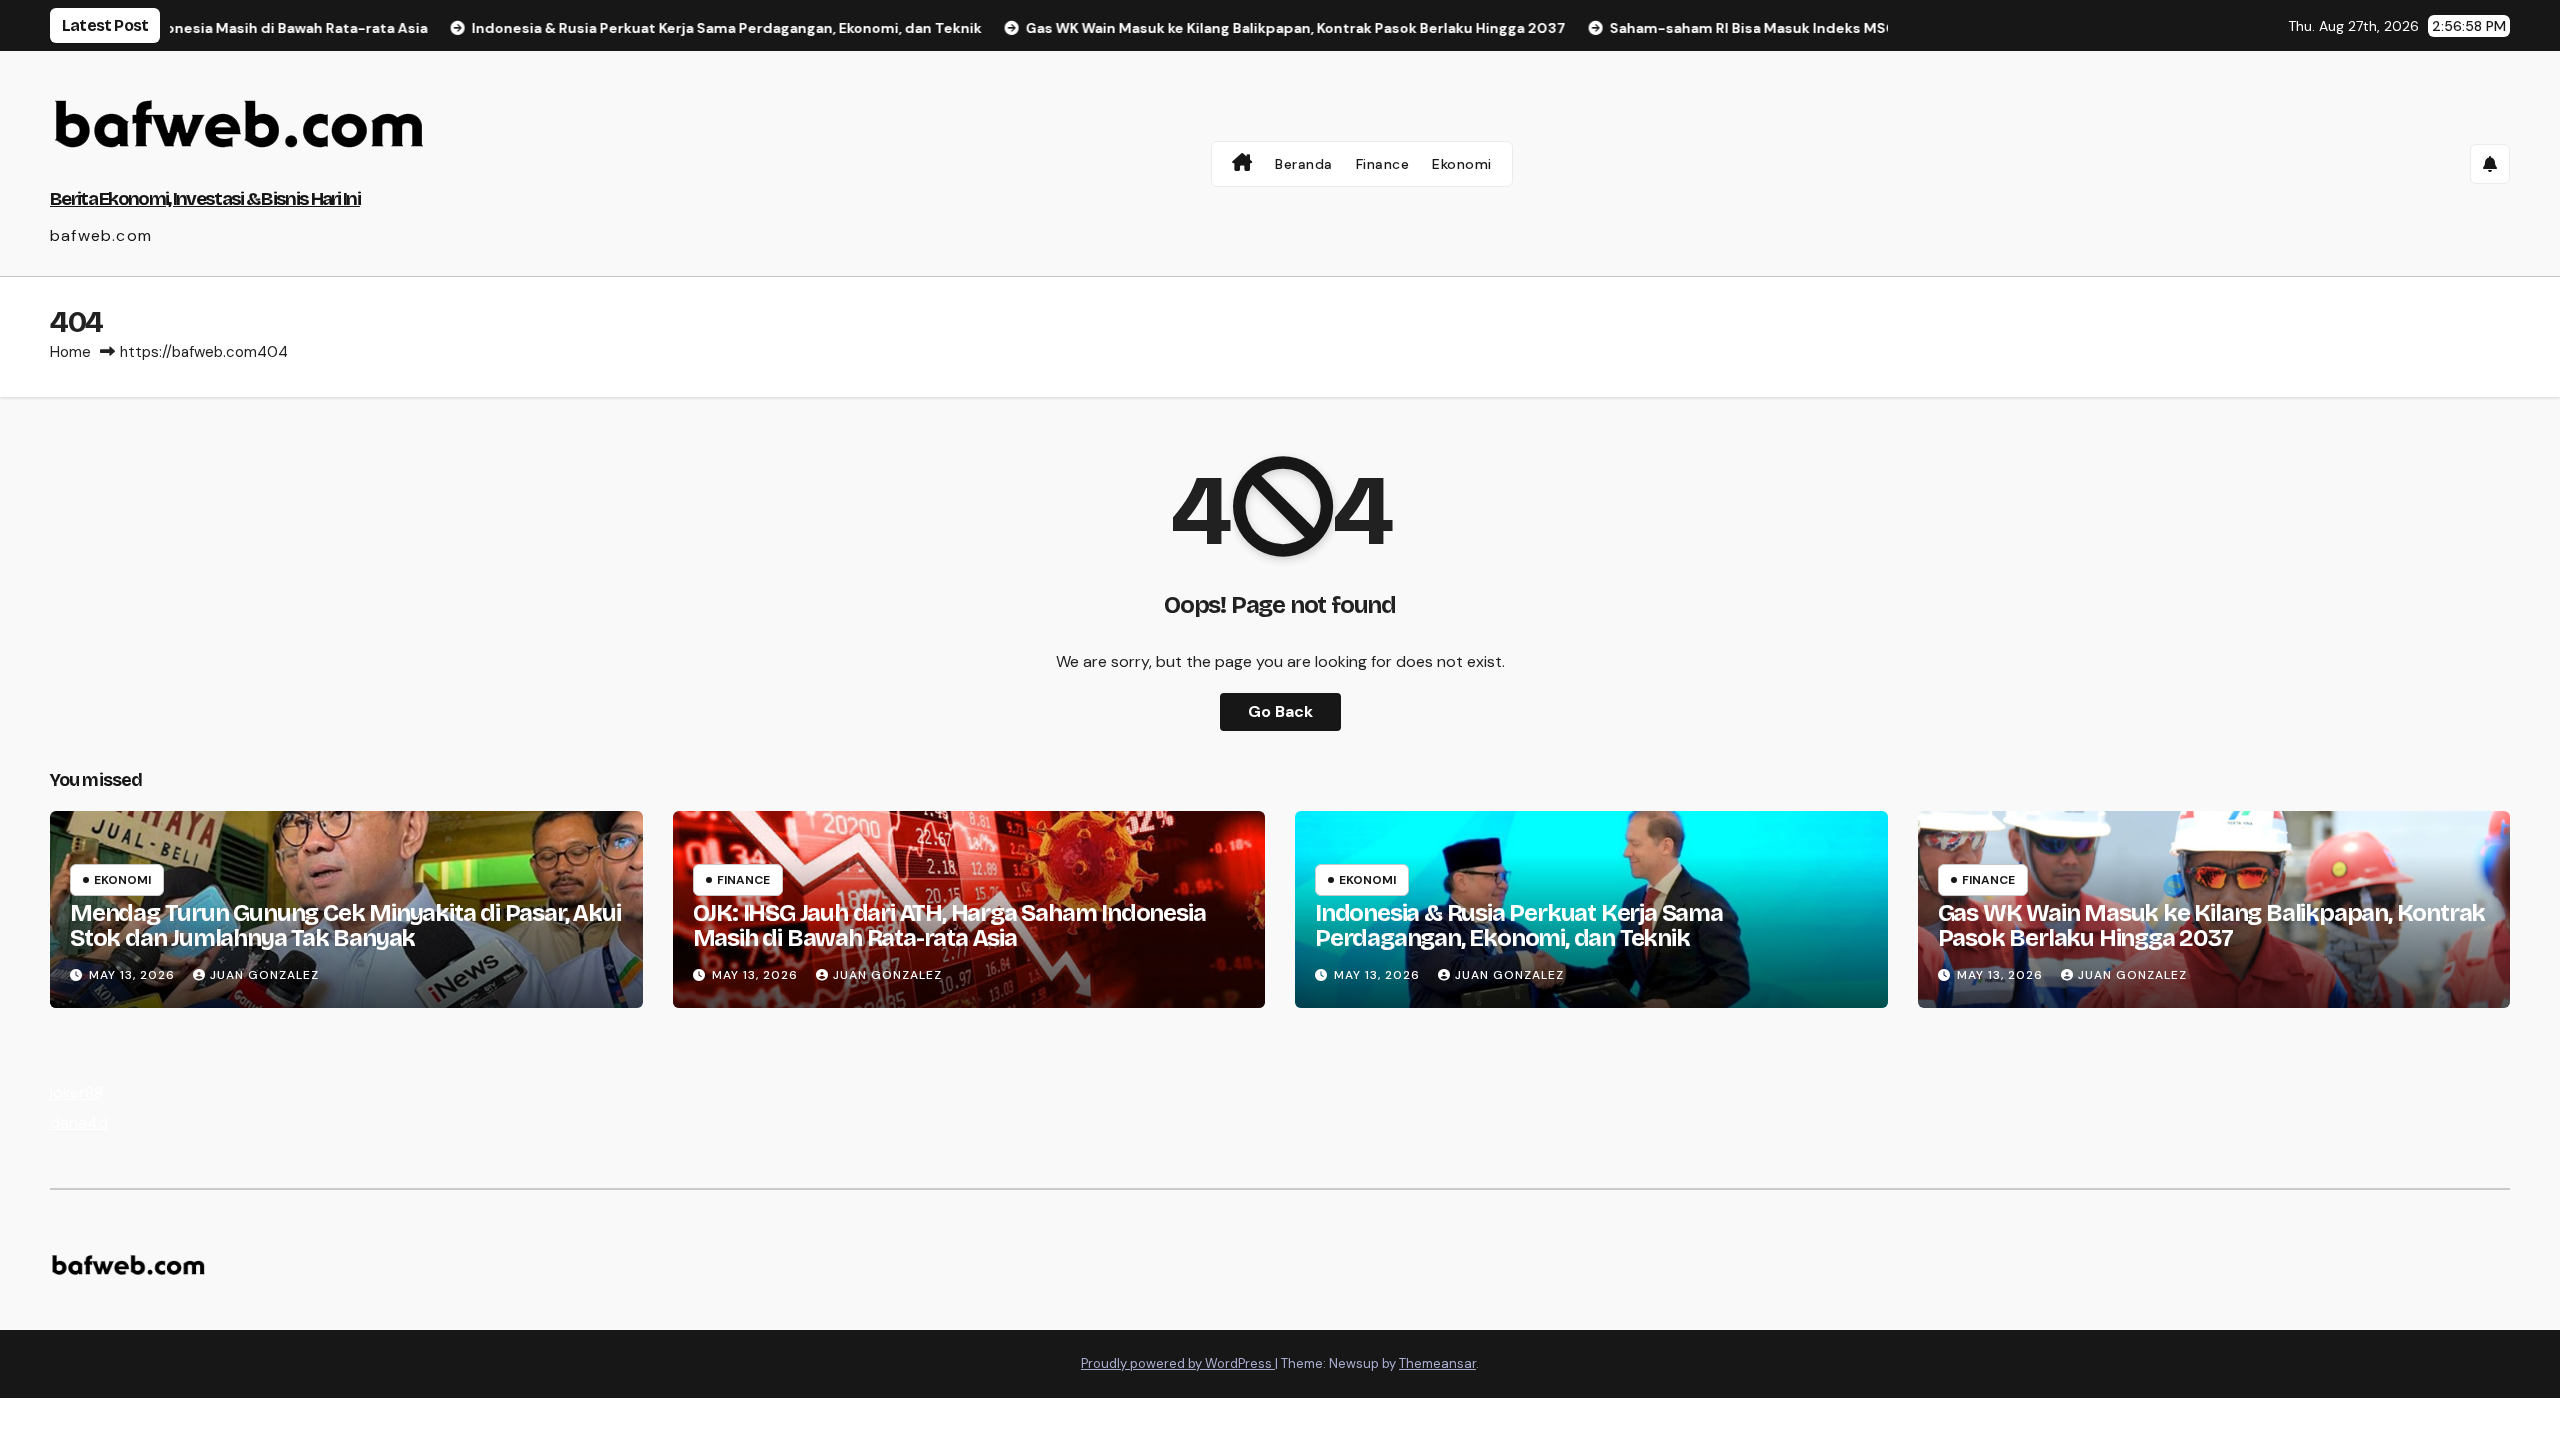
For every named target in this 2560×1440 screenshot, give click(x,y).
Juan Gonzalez (264, 975)
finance (743, 880)
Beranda (1304, 164)
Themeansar (1437, 1363)
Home (70, 352)
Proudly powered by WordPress (1178, 1363)
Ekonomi (1462, 164)
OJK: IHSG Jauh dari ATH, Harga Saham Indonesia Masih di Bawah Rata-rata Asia (949, 925)
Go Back (1280, 711)
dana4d (79, 1122)
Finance (1383, 164)
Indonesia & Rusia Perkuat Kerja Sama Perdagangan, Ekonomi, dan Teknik (1519, 925)
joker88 (76, 1092)
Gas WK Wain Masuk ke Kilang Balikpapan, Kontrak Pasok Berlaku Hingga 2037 (2212, 925)
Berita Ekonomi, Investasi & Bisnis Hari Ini (205, 198)
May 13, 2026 (134, 975)
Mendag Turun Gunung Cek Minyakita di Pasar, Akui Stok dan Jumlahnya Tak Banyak (345, 925)
